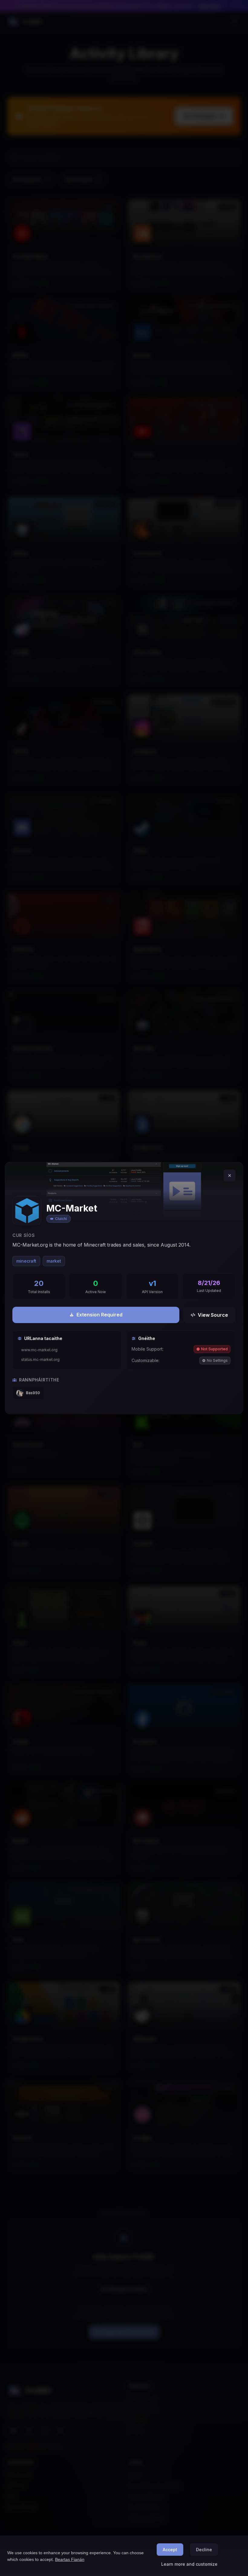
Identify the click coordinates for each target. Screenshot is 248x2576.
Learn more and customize (189, 2564)
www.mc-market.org (39, 1350)
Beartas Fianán (70, 2559)
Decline (204, 2550)
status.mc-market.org (40, 1360)
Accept (170, 2550)
